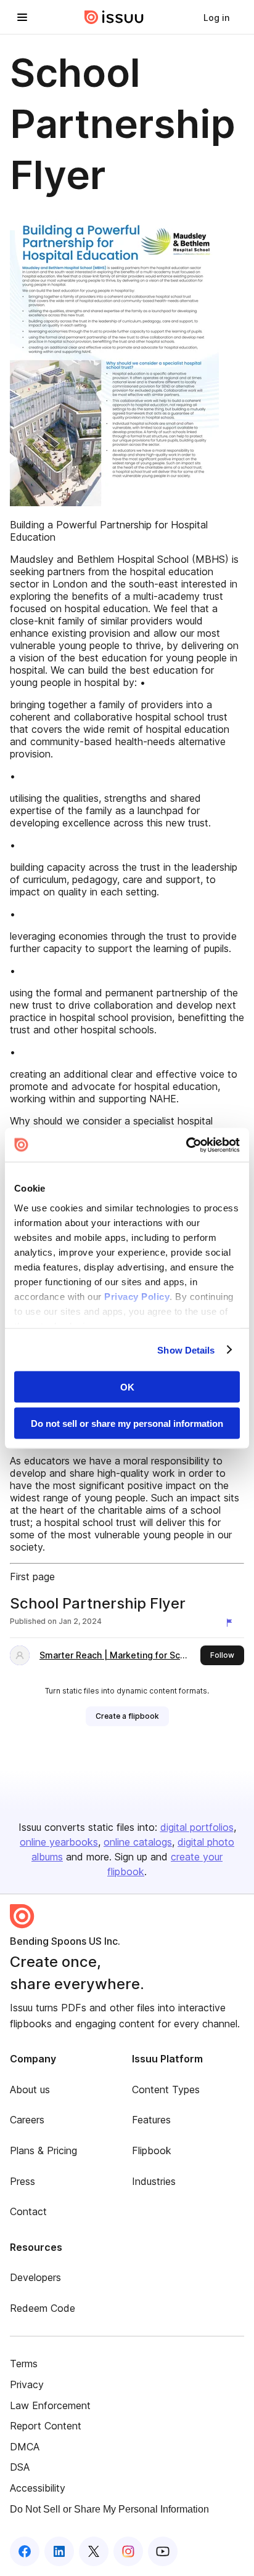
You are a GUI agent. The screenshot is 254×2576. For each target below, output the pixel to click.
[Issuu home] (114, 17)
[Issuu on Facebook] (25, 2551)
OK (127, 1387)
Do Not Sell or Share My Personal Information (109, 2509)
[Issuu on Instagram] (128, 2551)
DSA (20, 2467)
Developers (35, 2277)
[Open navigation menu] (22, 17)
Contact (28, 2211)
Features (151, 2120)
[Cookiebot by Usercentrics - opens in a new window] (186, 1145)
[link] (216, 17)
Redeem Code (43, 2308)
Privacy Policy (137, 1296)
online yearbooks (59, 1842)
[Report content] (232, 1623)
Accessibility (38, 2488)
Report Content (46, 2426)
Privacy (27, 2384)
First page (32, 1577)
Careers (27, 2120)
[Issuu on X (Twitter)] (94, 2551)
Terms (24, 2364)
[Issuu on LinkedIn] (59, 2551)
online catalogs (138, 1842)
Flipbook (152, 2150)
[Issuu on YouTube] (163, 2551)
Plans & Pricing (43, 2150)
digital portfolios (197, 1827)
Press (23, 2181)
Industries (154, 2181)
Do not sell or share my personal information (127, 1423)
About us (30, 2089)
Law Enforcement (50, 2405)
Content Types (166, 2089)
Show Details (186, 1350)
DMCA (25, 2447)
